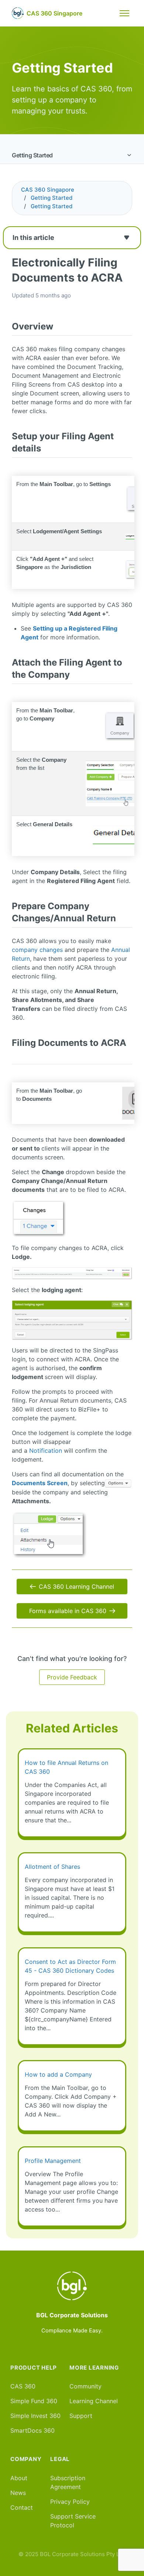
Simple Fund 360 (34, 2401)
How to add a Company (58, 2074)
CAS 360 (23, 2386)
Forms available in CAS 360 (68, 1611)
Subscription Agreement (68, 2482)
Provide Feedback (72, 1677)
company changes (37, 950)
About (19, 2478)
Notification (47, 1451)
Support (81, 2416)
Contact (22, 2507)
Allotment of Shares (52, 1867)
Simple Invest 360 (35, 2416)
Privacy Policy (70, 2502)
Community (85, 2386)
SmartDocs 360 (32, 2430)
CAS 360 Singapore (48, 190)
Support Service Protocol (73, 2521)
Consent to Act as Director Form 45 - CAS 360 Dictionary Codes (70, 1966)
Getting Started (32, 155)
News (18, 2493)
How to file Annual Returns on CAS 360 (66, 1767)
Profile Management (53, 2161)
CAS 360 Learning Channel (76, 1587)
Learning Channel (94, 2401)
